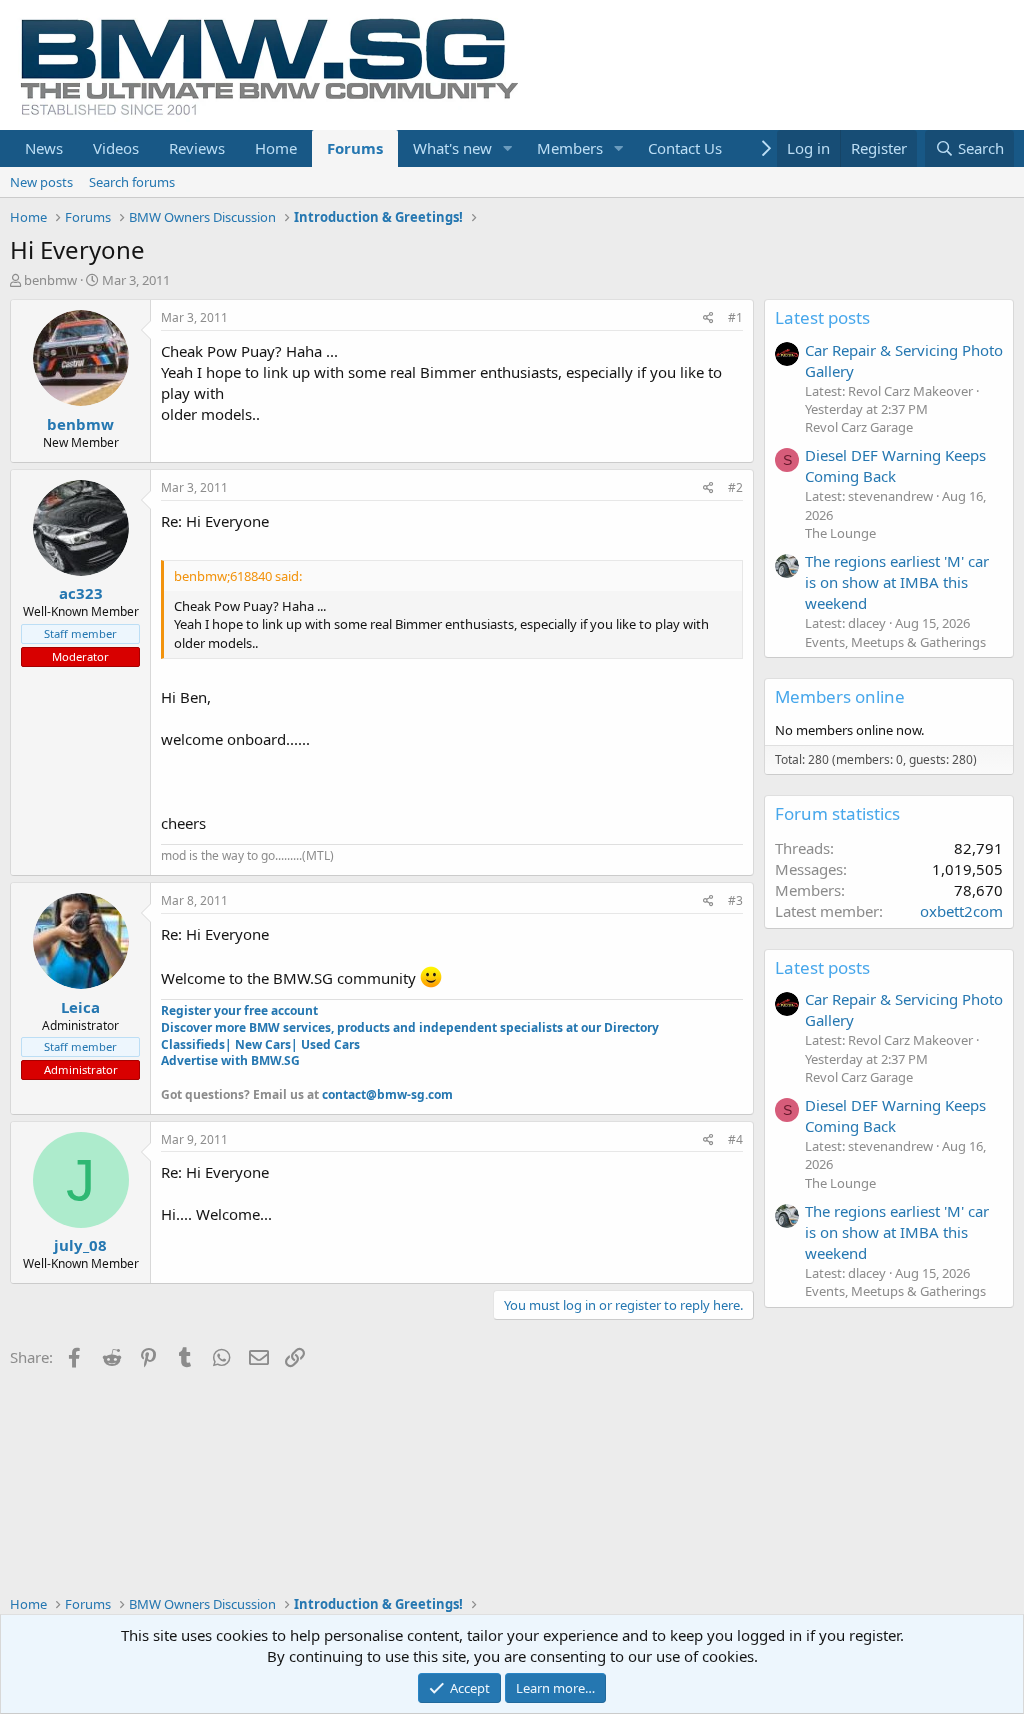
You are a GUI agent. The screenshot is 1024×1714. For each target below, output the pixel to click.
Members (570, 148)
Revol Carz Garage (859, 427)
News (44, 148)
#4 (735, 1139)
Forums (355, 148)
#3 (735, 900)
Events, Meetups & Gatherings (895, 642)
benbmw (50, 280)
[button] (508, 148)
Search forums (132, 182)
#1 (735, 317)
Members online (840, 696)
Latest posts (822, 317)
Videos (116, 148)
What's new (452, 148)
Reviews (197, 148)
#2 (735, 487)
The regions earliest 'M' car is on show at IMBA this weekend (897, 582)
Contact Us (685, 148)
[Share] (708, 318)
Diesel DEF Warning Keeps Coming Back (895, 465)
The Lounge (840, 533)
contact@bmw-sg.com (387, 1094)
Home (276, 148)
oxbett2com (961, 911)
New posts (41, 182)
